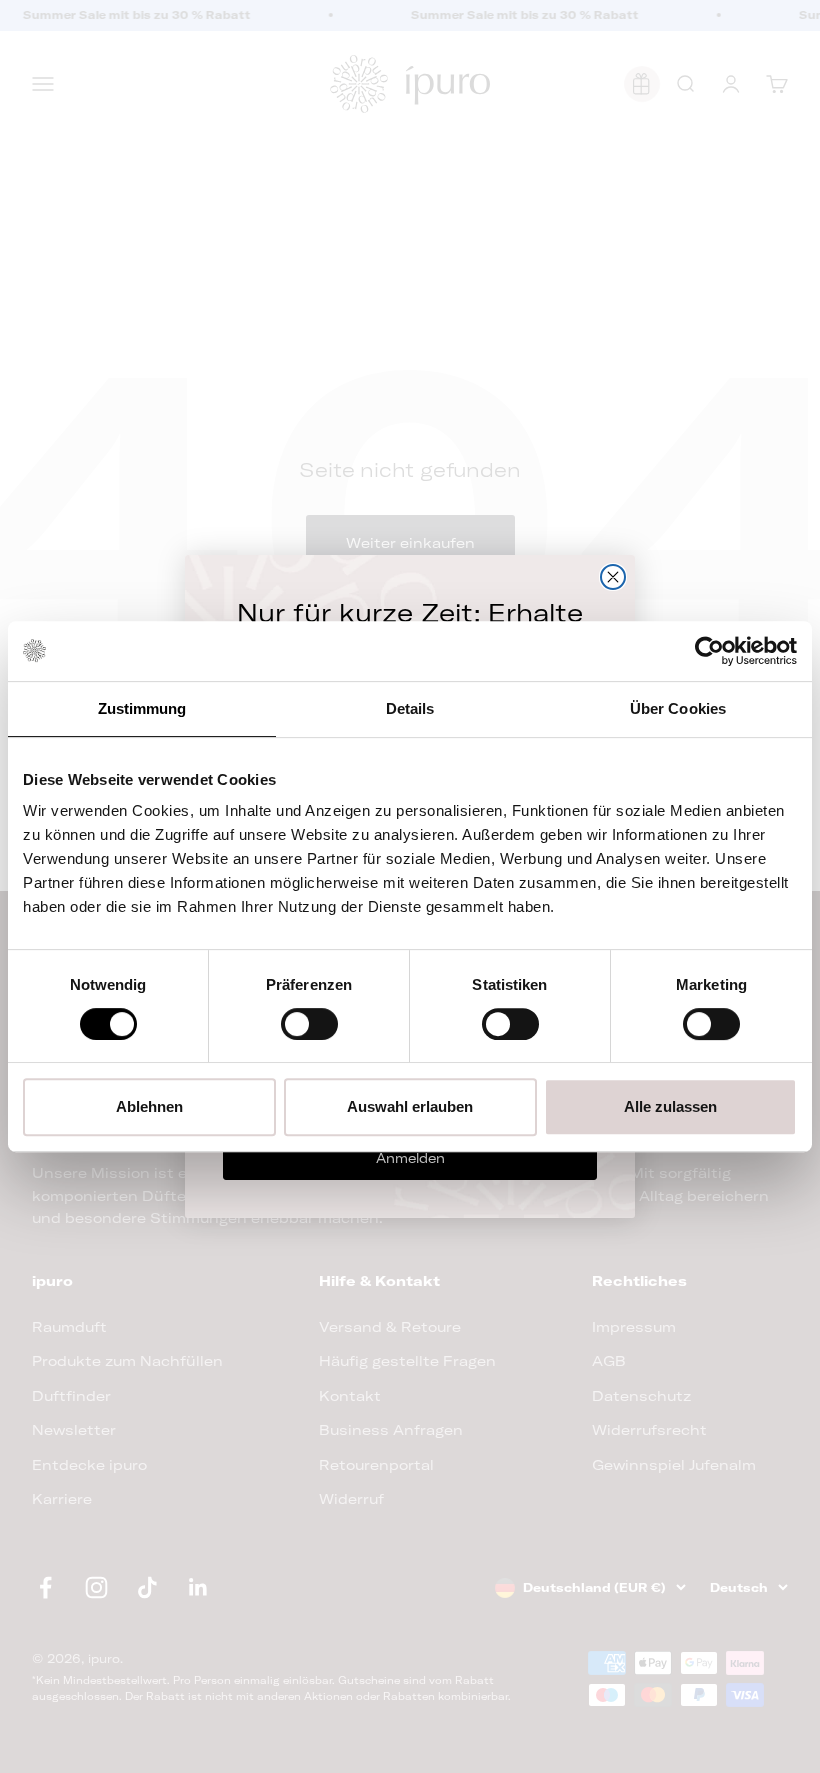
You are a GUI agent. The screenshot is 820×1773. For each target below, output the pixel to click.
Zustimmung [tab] (142, 708)
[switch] (309, 1024)
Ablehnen (149, 1106)
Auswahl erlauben (410, 1106)
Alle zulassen (670, 1106)
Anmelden (410, 1158)
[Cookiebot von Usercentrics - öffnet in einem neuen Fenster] (709, 651)
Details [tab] (410, 708)
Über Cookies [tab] (678, 708)
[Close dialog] (613, 577)
